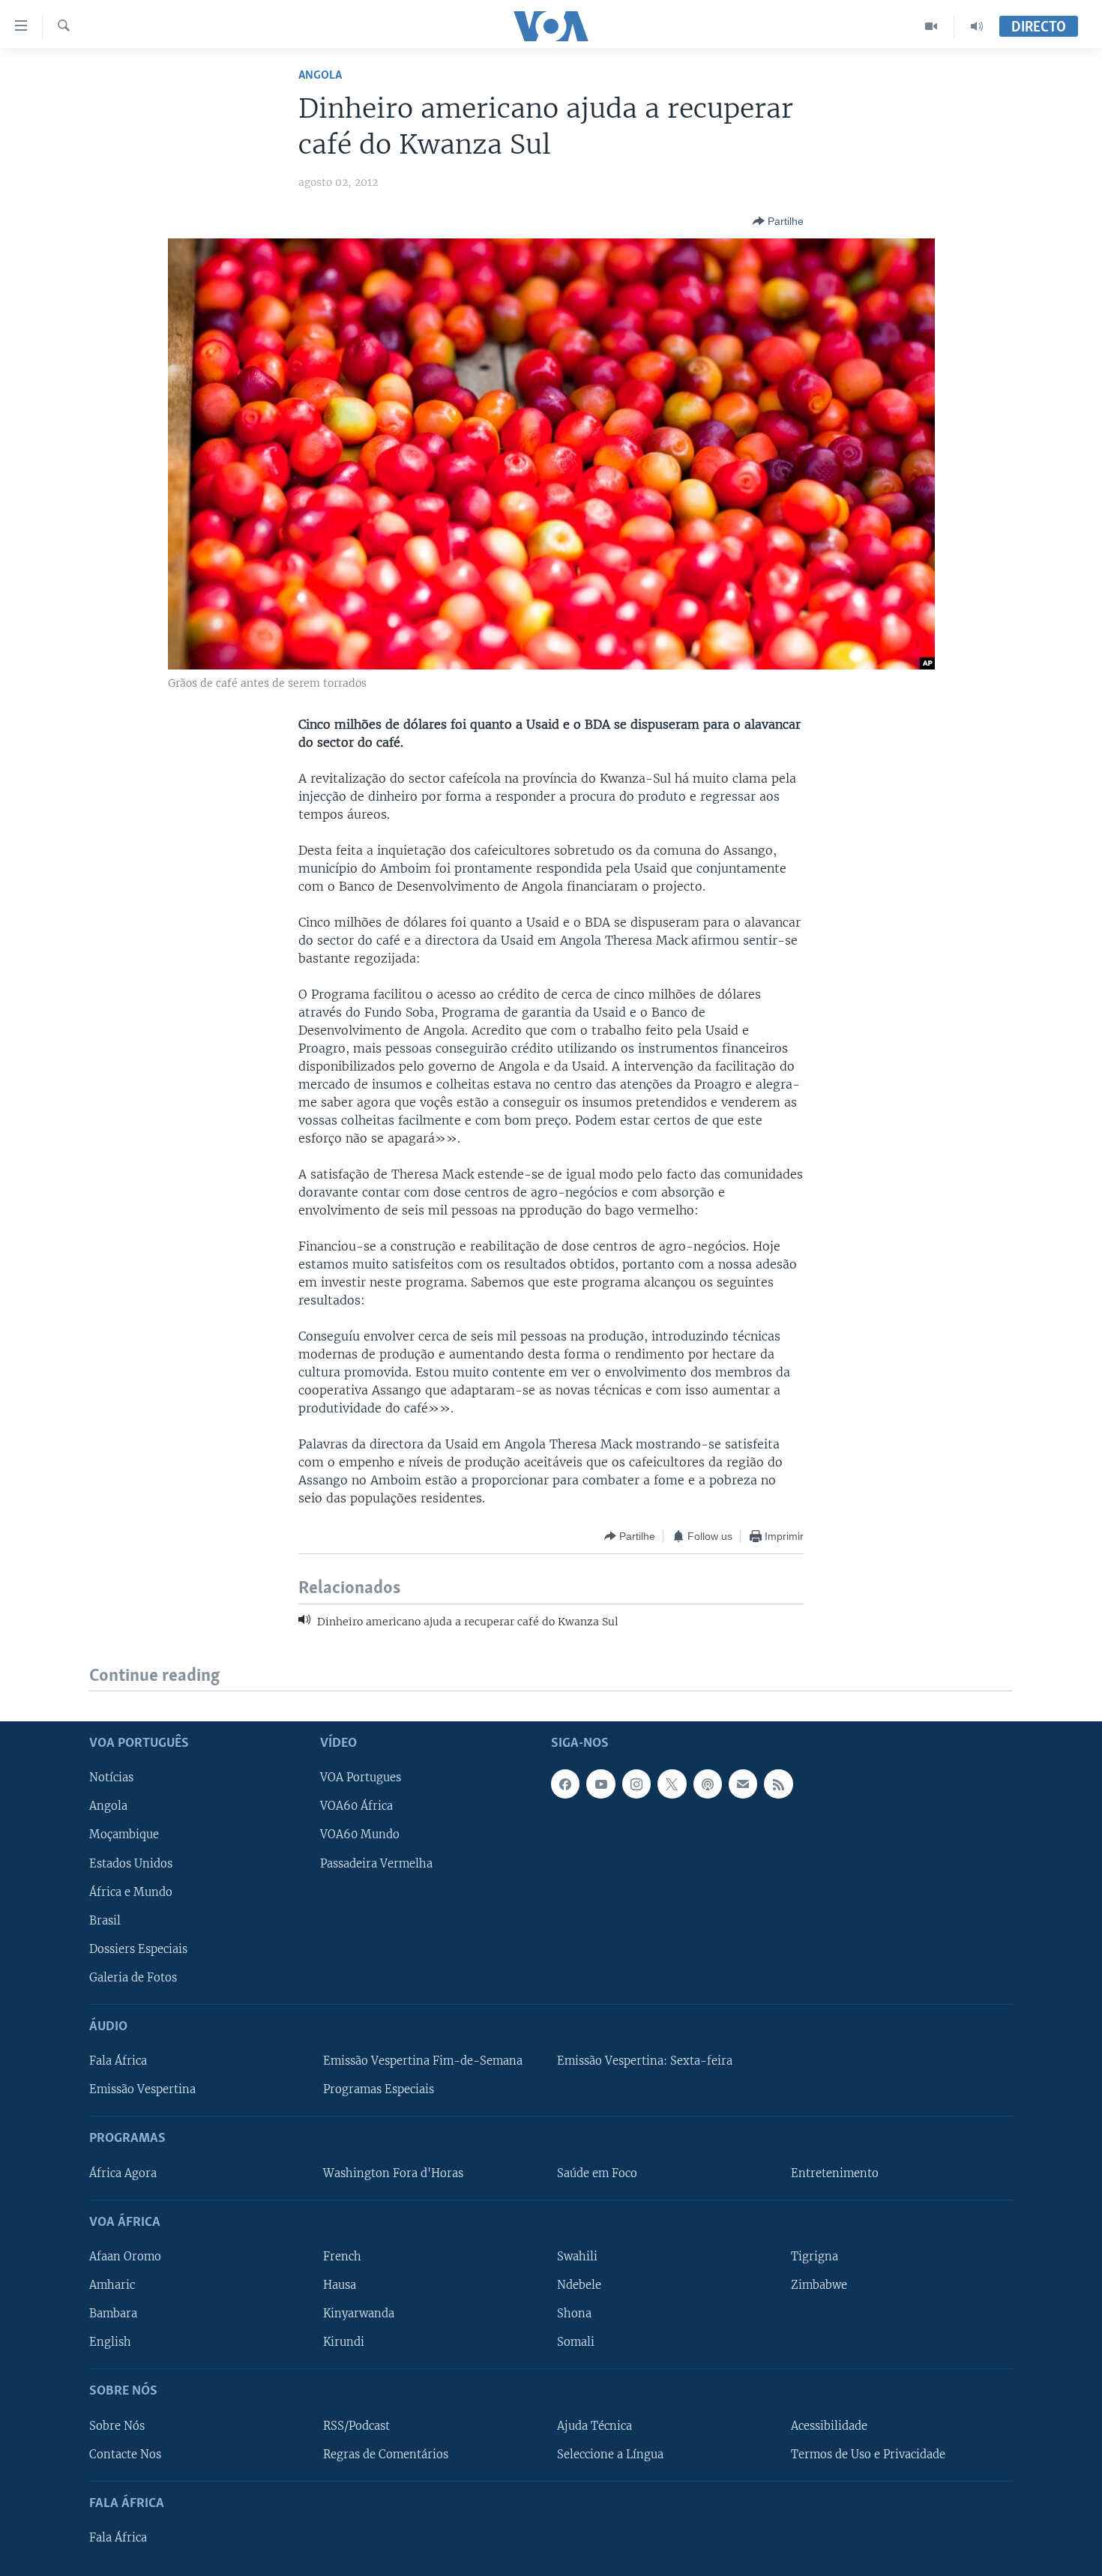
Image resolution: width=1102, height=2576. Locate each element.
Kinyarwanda (359, 2314)
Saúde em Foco (597, 2173)
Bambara (113, 2314)
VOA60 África (356, 1807)
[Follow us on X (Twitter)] (672, 1784)
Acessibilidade (829, 2426)
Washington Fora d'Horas (393, 2173)
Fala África (118, 2061)
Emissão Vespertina (142, 2090)
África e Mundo (131, 1892)
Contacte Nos (125, 2455)
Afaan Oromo (125, 2257)
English (110, 2342)
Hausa (340, 2285)
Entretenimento (835, 2173)
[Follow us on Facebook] (565, 1784)
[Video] (931, 26)
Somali (576, 2342)
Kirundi (344, 2342)
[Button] (778, 221)
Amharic (112, 2285)
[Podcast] (708, 1784)
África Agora (123, 2173)
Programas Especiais (379, 2090)
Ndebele (579, 2285)
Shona (574, 2314)
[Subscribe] (743, 1784)
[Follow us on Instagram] (636, 1784)
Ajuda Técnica (594, 2426)
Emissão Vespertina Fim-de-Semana (423, 2061)
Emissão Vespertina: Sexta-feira (645, 2061)
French (342, 2257)
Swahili (577, 2257)
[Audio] (977, 26)
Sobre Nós (117, 2426)
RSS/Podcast (356, 2426)
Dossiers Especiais (138, 1949)
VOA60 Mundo (360, 1835)
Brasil (105, 1921)
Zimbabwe (819, 2285)
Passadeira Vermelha (376, 1864)
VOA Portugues (361, 1778)
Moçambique (124, 1835)
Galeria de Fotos (133, 1978)
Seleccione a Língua (610, 2455)
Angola (320, 75)
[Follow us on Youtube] (600, 1784)
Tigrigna (815, 2257)
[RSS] (778, 1784)
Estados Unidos (131, 1864)
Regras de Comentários (386, 2455)
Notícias (111, 1778)
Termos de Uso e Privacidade (868, 2455)
